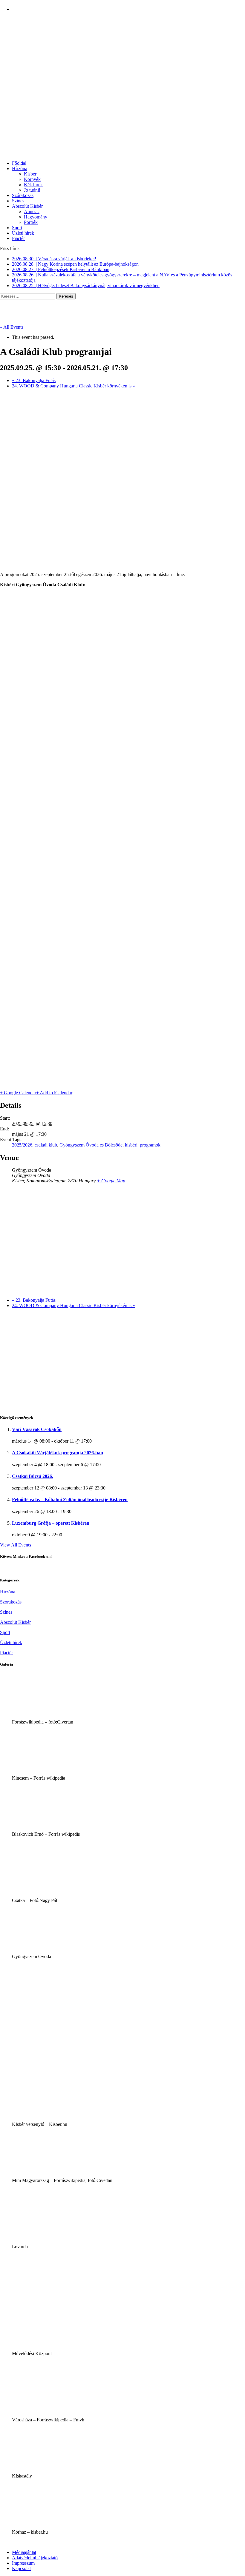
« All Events (12, 327)
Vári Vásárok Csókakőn (37, 1429)
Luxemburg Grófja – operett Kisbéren (51, 1523)
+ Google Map (111, 1181)
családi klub (46, 1145)
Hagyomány (36, 217)
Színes (18, 201)
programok (150, 1145)
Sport (17, 228)
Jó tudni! (32, 190)
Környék (32, 179)
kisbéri (131, 1145)
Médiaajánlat (24, 2552)
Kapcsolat (21, 2568)
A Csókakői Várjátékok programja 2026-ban (58, 1453)
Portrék (31, 222)
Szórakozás (23, 195)
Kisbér (30, 174)
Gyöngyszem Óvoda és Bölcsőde (91, 1145)
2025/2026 (22, 1145)
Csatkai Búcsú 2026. (33, 1476)
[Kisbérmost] (122, 33)
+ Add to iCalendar (54, 1093)
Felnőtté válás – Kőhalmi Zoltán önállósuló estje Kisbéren (70, 1499)
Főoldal (19, 163)
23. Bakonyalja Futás (34, 380)
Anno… (32, 211)
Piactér (18, 238)
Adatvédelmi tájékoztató (35, 2558)
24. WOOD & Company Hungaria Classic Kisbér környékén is (73, 386)
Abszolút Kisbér (27, 206)
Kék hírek (33, 185)
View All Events (16, 1545)
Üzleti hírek (23, 233)
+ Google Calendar (18, 1093)
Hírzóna (20, 168)
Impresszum (23, 2563)
